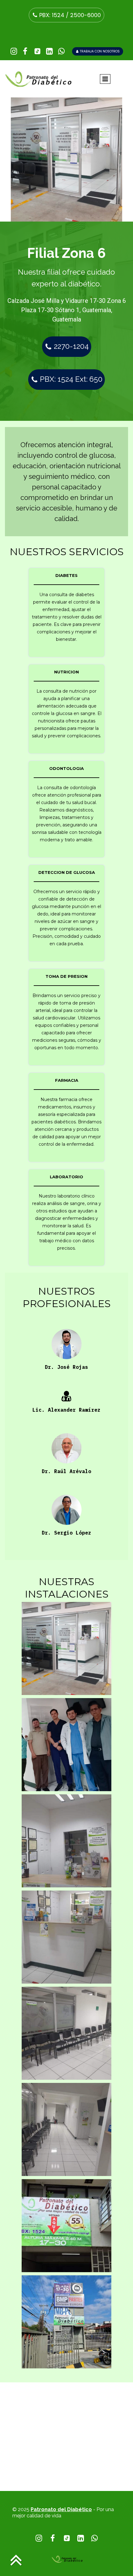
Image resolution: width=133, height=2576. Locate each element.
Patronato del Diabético (61, 2509)
